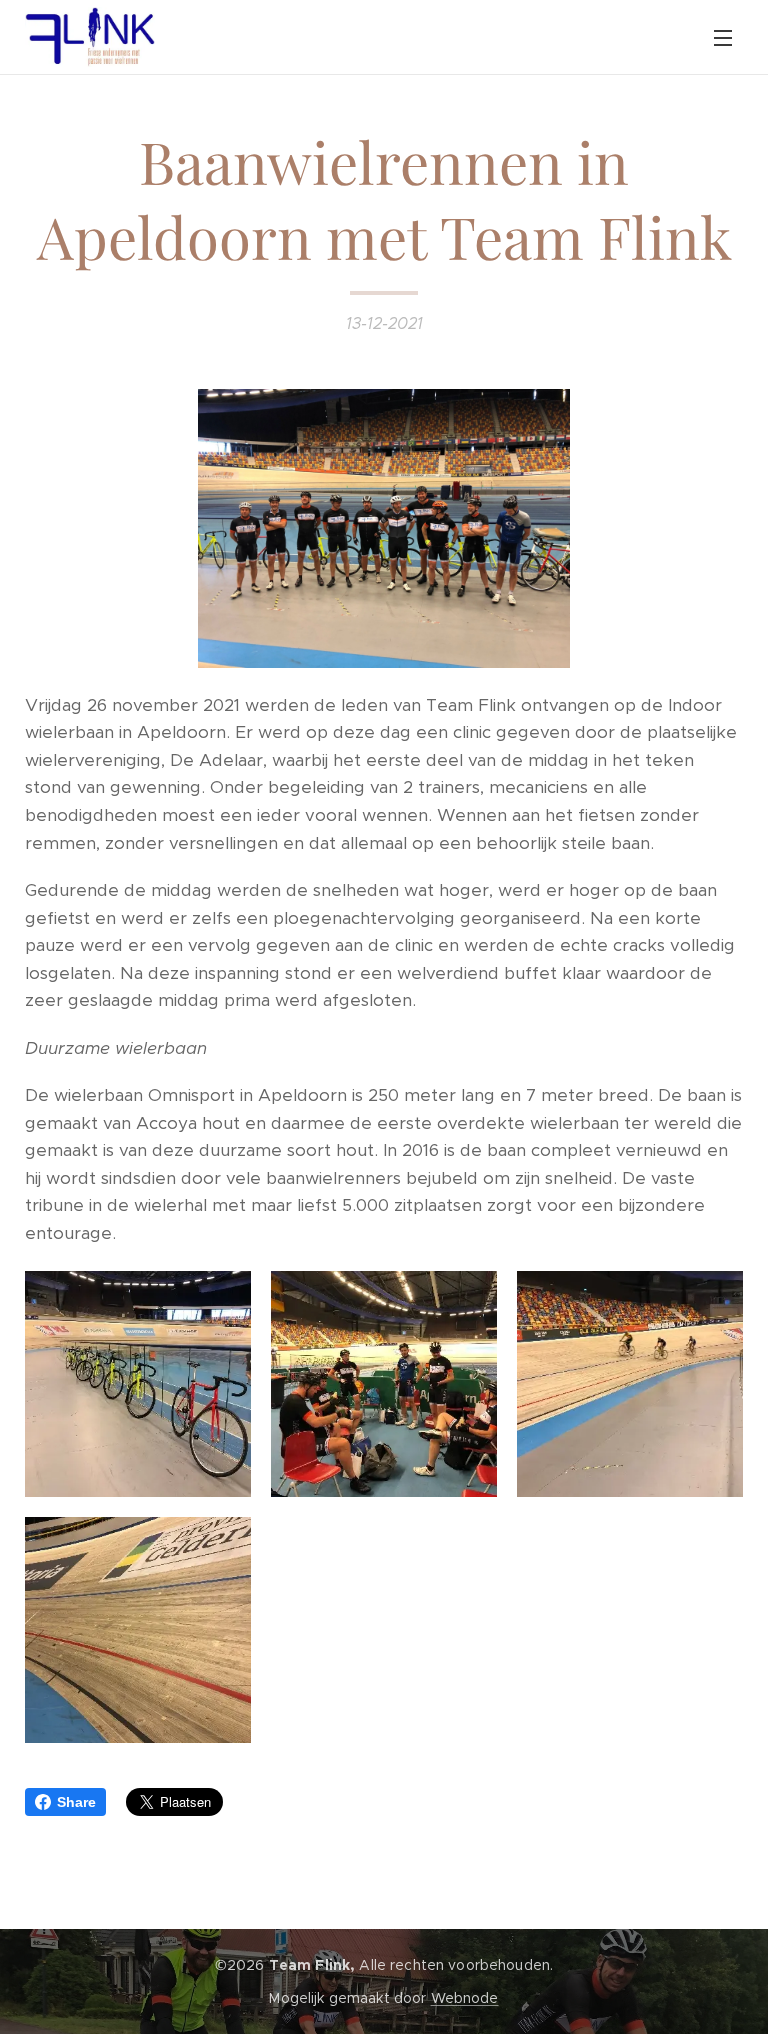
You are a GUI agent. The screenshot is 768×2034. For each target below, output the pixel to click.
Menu (723, 37)
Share (76, 1802)
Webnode (465, 1998)
